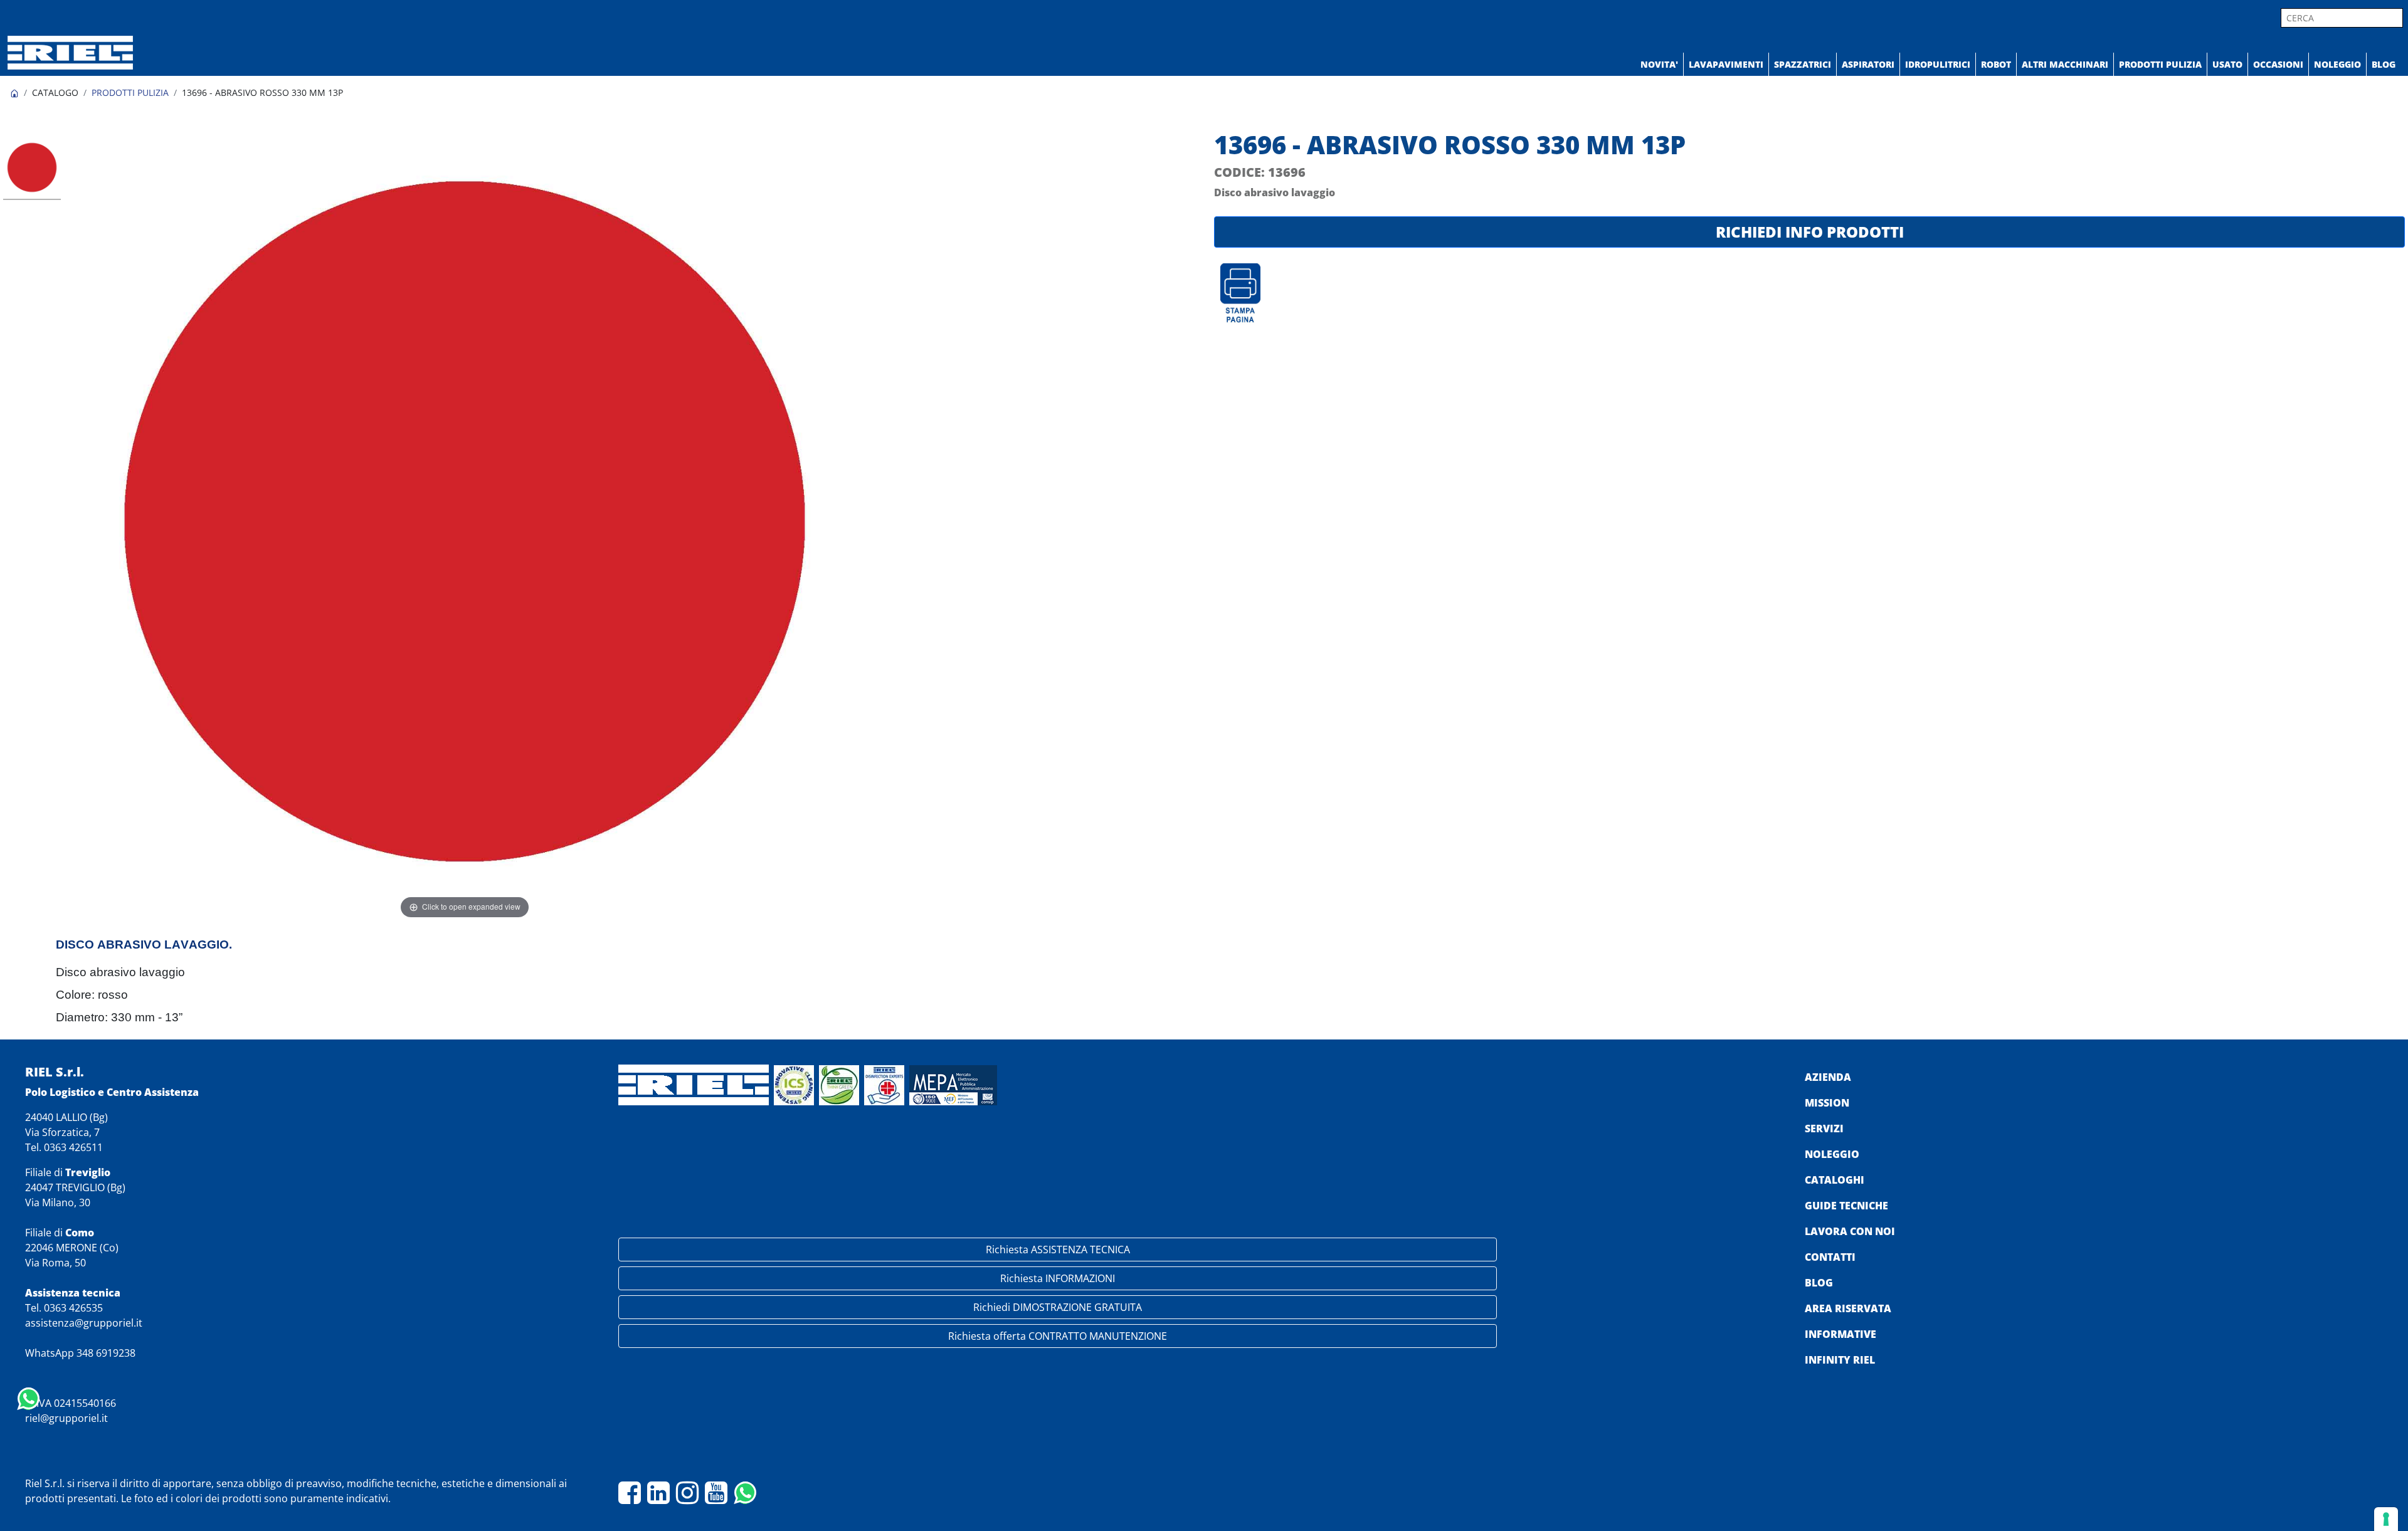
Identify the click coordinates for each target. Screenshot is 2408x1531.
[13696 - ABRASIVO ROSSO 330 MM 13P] (32, 169)
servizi (1824, 1129)
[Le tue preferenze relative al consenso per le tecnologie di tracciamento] (2386, 1519)
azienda (1828, 1077)
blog (1819, 1283)
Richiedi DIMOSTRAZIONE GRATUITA (1058, 1307)
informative (1840, 1334)
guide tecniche (1846, 1206)
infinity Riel (1840, 1360)
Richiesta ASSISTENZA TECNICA (1058, 1250)
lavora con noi (1850, 1231)
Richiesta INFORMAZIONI (1058, 1278)
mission (1827, 1103)
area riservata (1848, 1308)
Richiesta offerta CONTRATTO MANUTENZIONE (1058, 1336)
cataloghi (1835, 1180)
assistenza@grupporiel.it (84, 1323)
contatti (1830, 1257)
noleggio (1832, 1154)
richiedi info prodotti (1810, 232)
